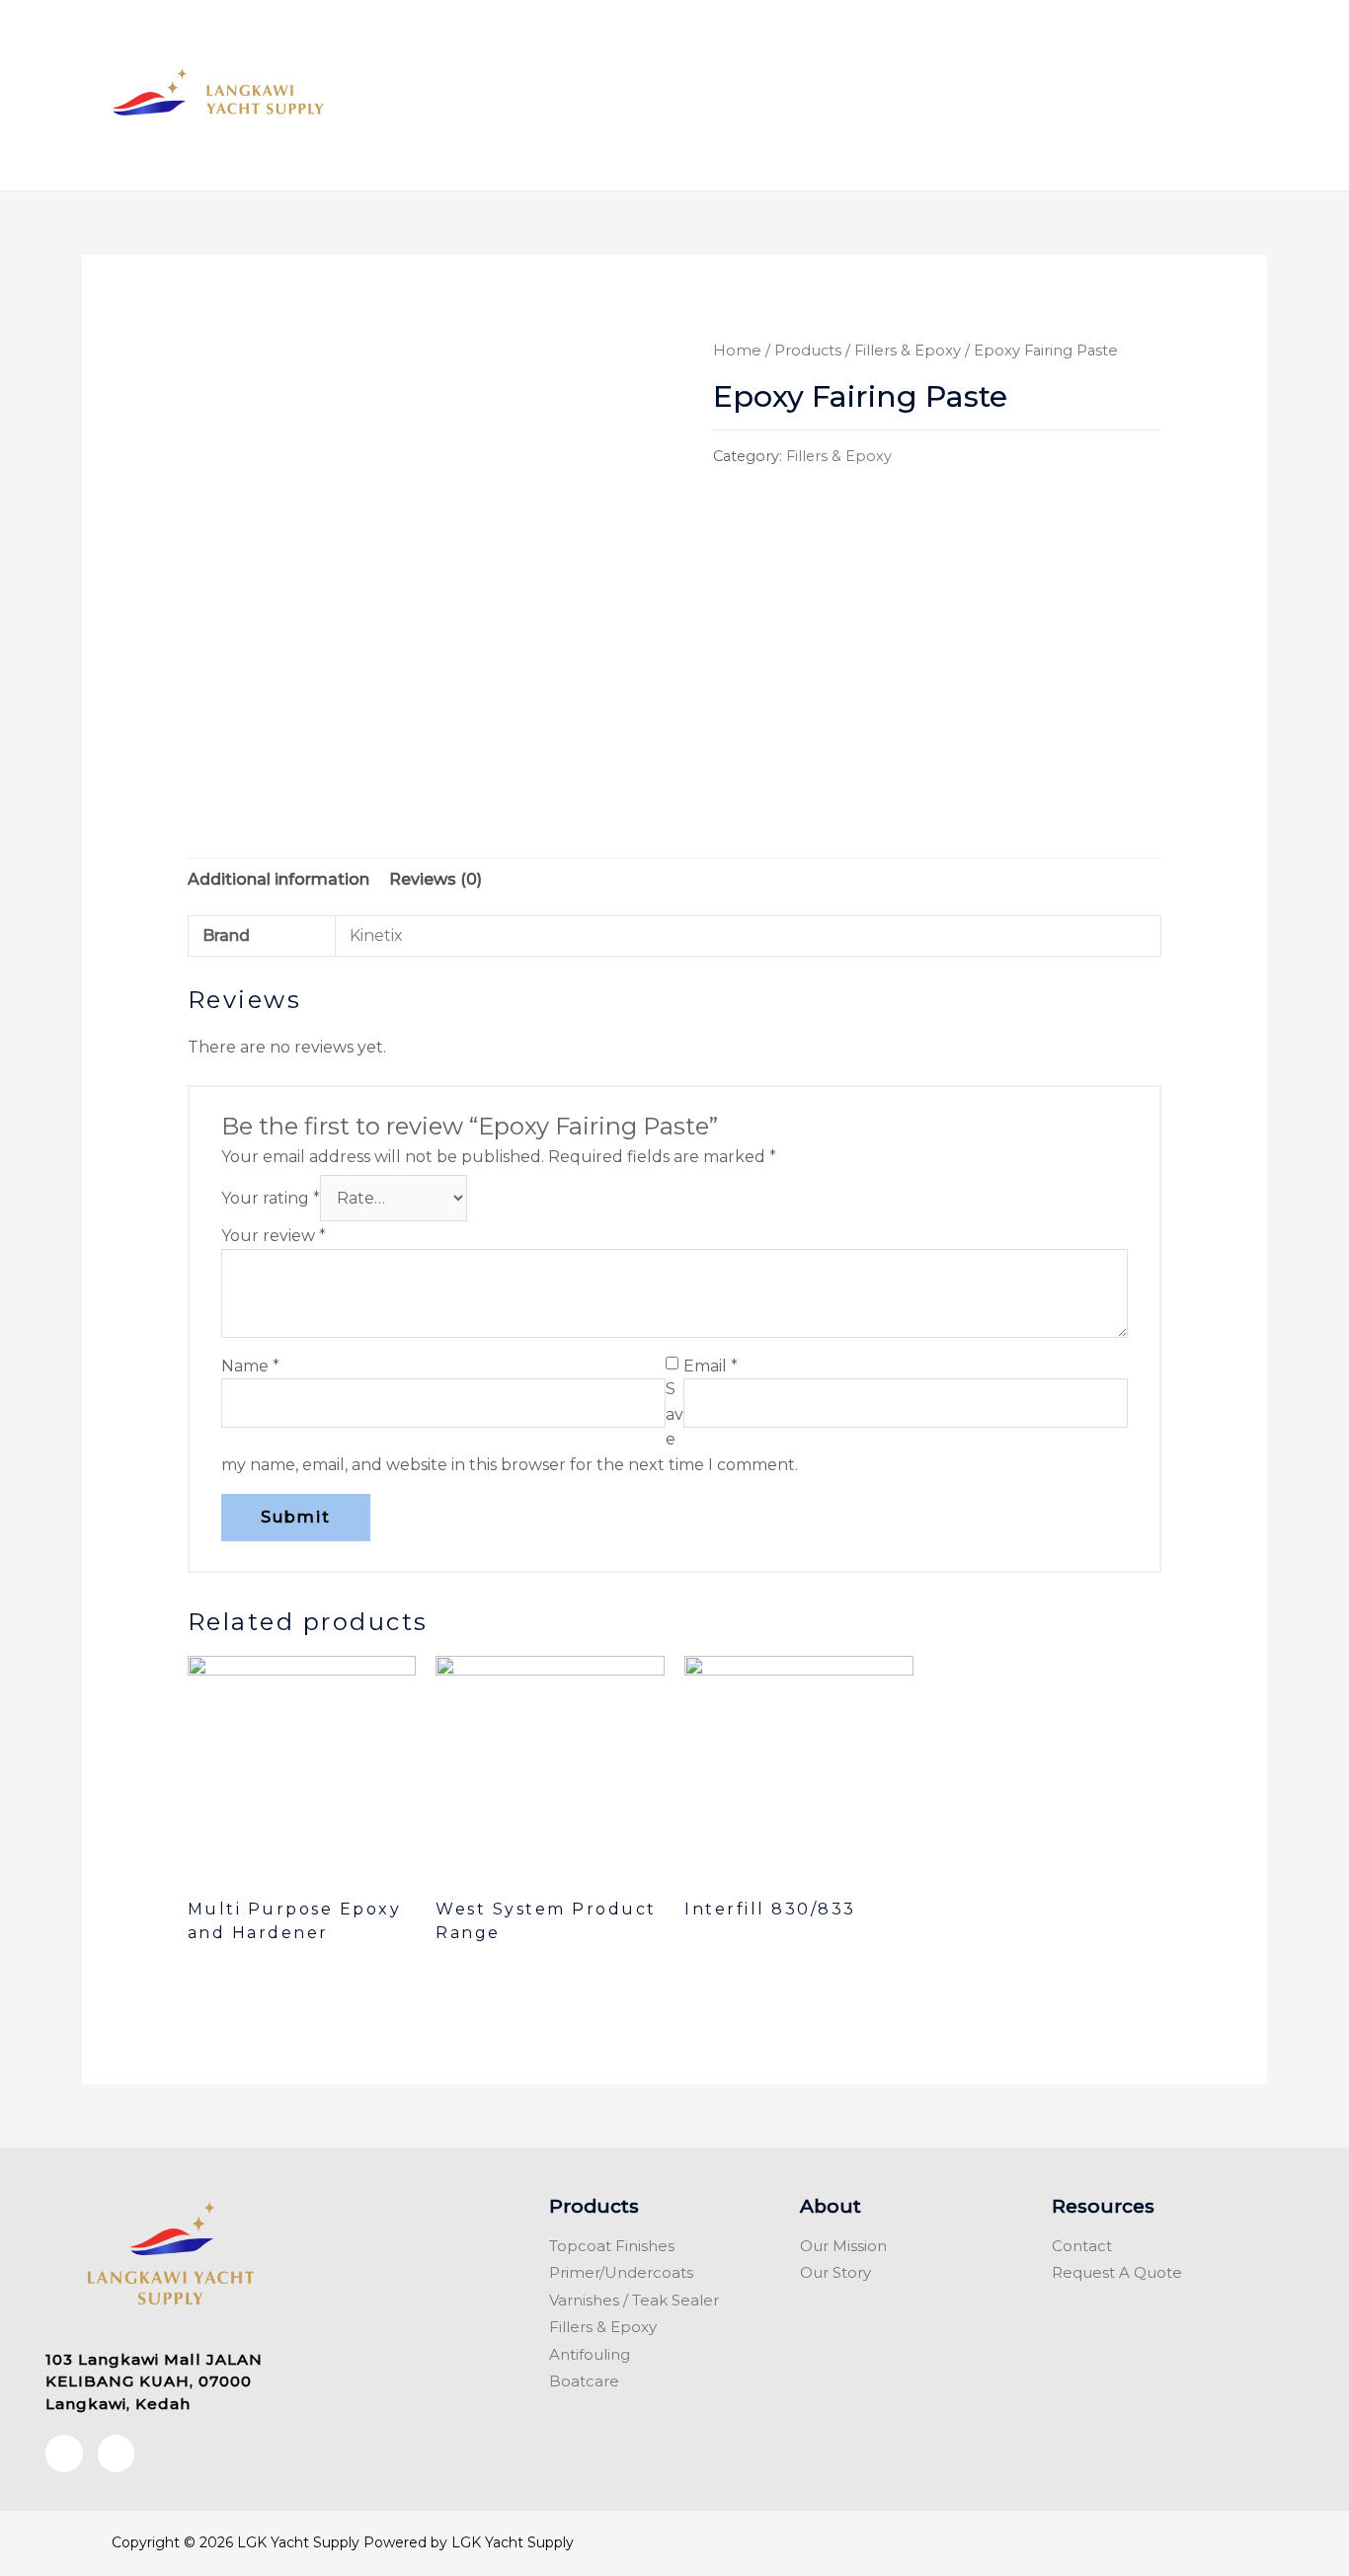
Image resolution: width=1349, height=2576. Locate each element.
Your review (274, 1236)
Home (737, 351)
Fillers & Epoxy (908, 351)
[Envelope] (117, 2454)
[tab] (278, 880)
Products (808, 351)
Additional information (278, 879)
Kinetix (376, 936)
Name (250, 1366)
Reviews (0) (436, 879)
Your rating (271, 1198)
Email (711, 1366)
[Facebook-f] (64, 2454)
